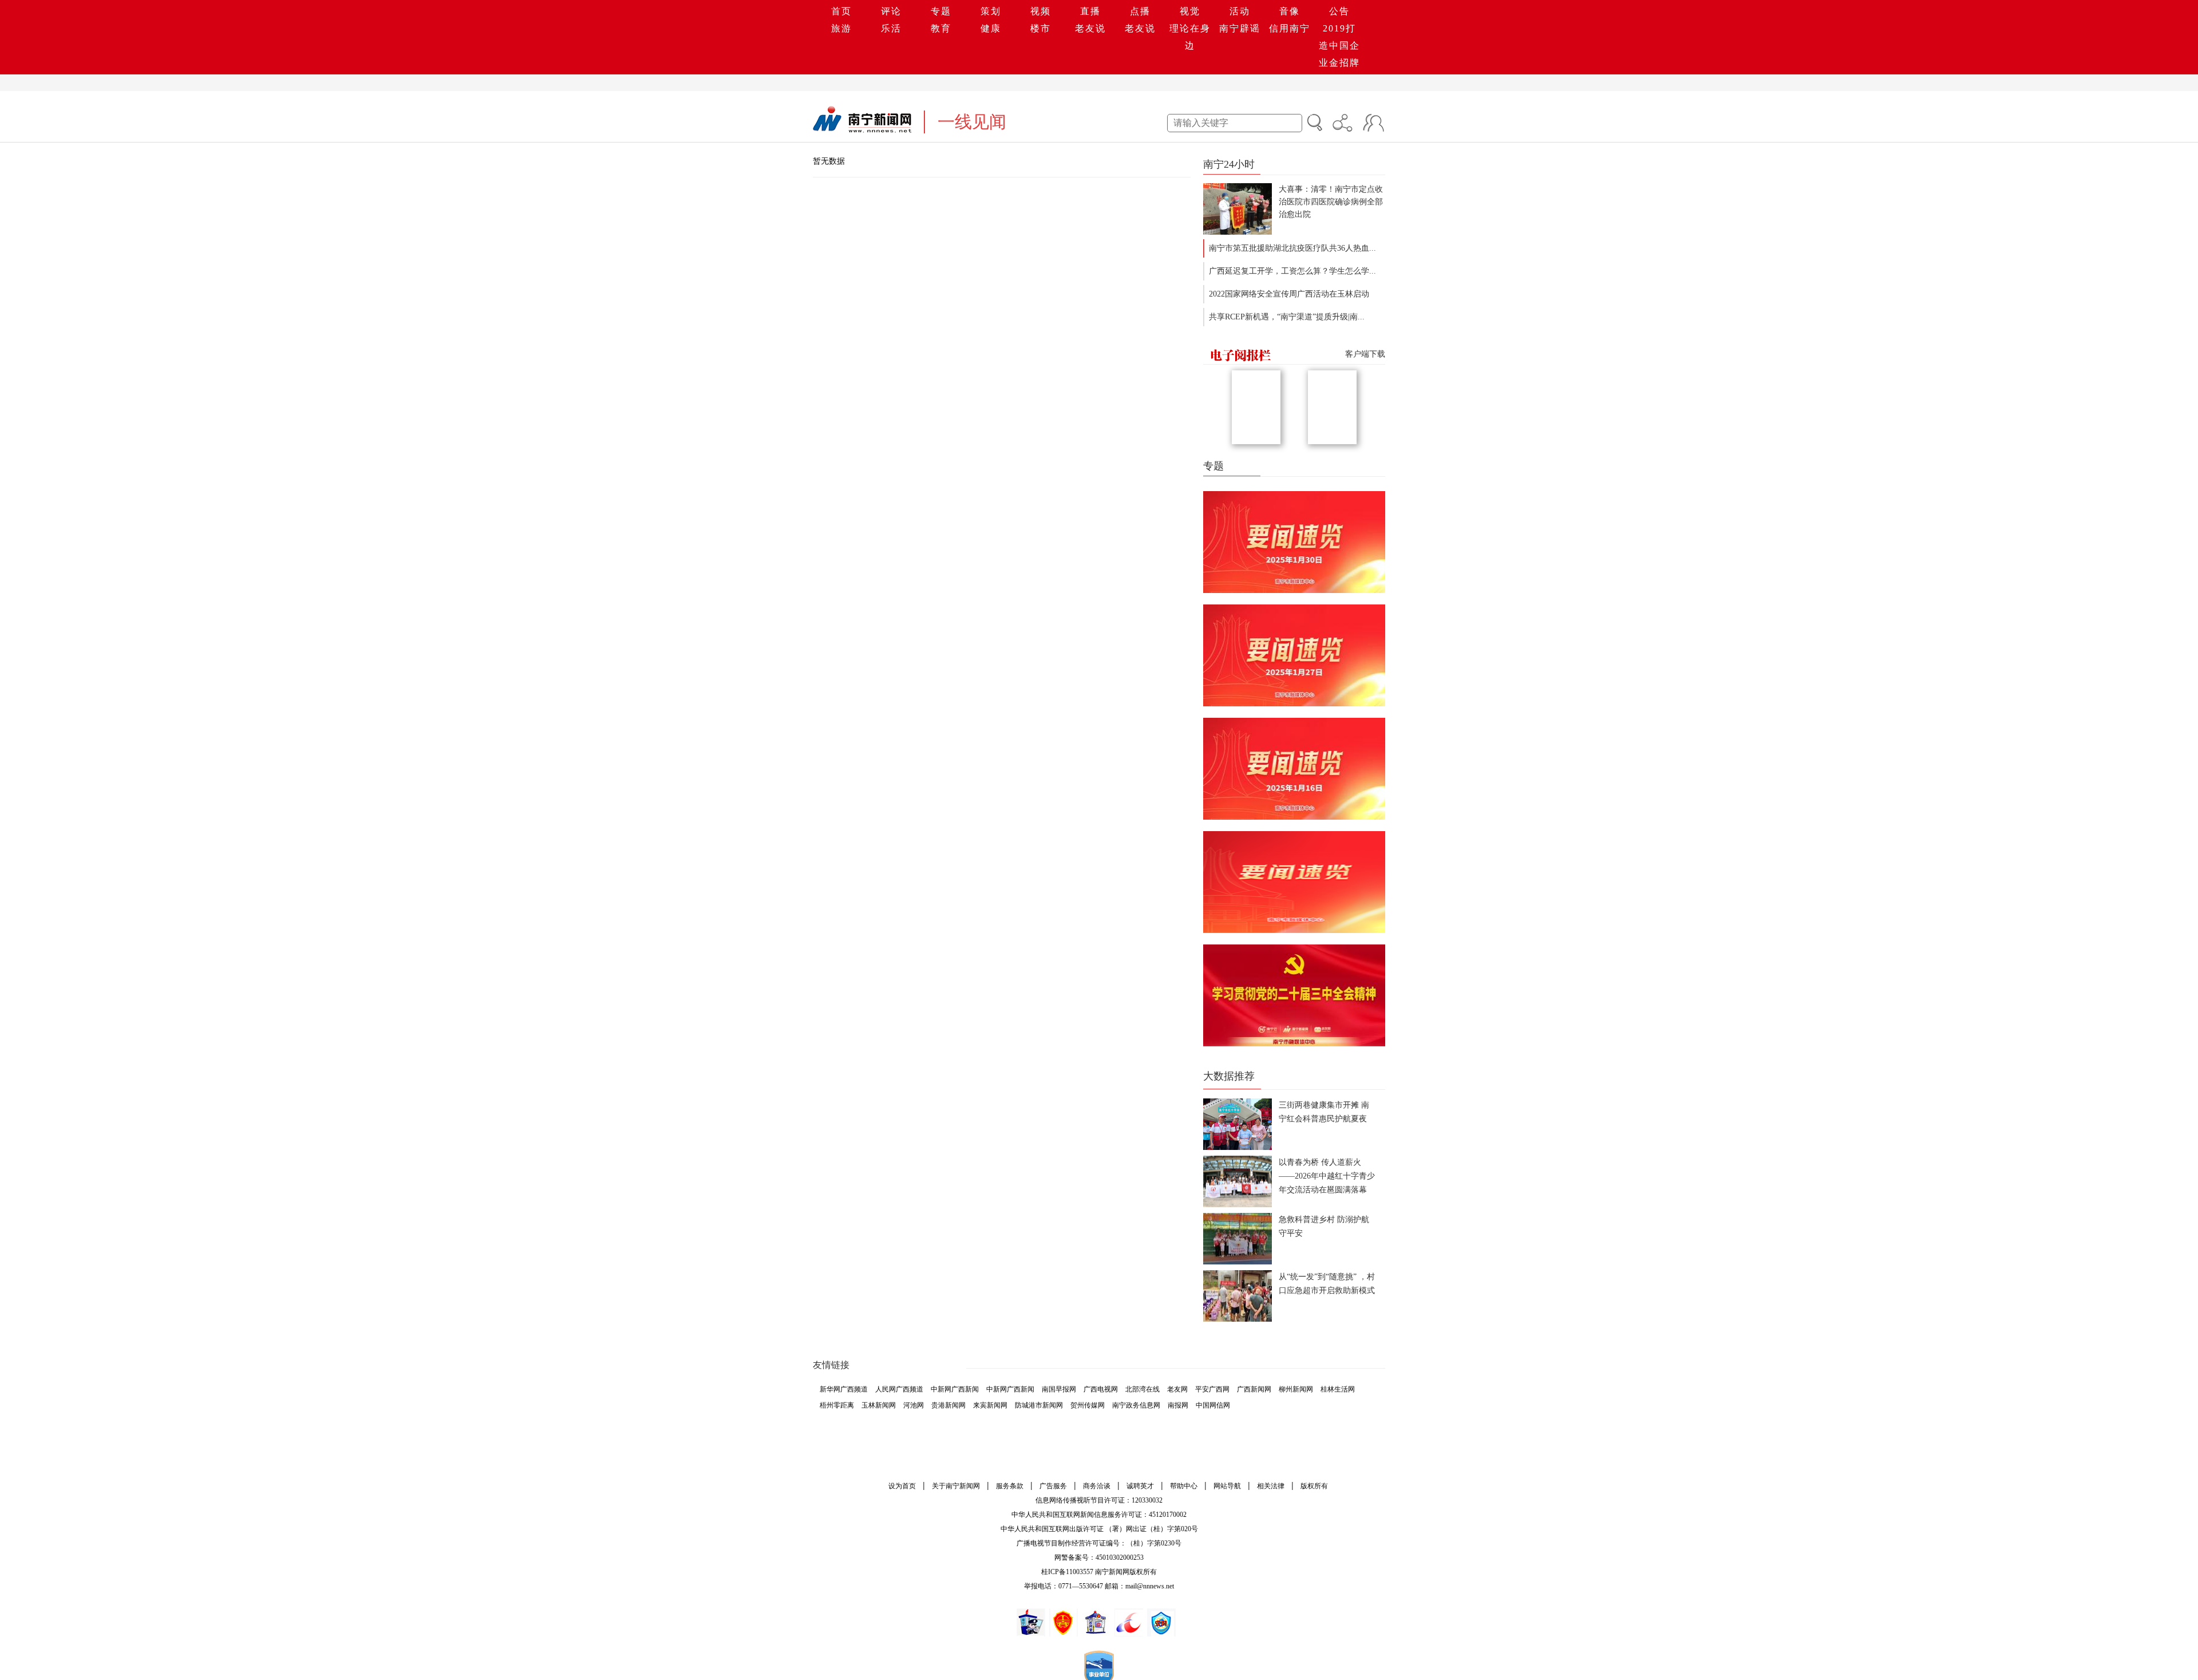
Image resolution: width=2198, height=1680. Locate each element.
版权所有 (1314, 1486)
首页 (841, 11)
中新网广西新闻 (955, 1389)
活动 (1240, 11)
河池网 (914, 1405)
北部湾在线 (1143, 1389)
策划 (991, 11)
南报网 (1178, 1405)
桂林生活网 (1338, 1389)
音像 (1290, 11)
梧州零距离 (837, 1405)
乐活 (891, 28)
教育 (941, 28)
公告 (1339, 11)
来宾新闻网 (990, 1405)
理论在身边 (1190, 37)
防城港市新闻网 (1039, 1405)
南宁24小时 (1229, 164)
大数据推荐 (1229, 1076)
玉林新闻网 (879, 1405)
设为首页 (902, 1486)
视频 (1041, 11)
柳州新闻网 (1296, 1389)
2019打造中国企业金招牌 (1339, 46)
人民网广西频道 (899, 1389)
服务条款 (1010, 1486)
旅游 (841, 28)
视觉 (1190, 11)
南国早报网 (1059, 1389)
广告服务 (1053, 1486)
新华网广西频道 (844, 1389)
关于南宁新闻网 (956, 1486)
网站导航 (1227, 1486)
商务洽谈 (1097, 1486)
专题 (941, 11)
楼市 (1041, 28)
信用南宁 (1290, 28)
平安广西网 (1212, 1389)
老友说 (1090, 28)
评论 (891, 11)
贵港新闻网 (948, 1405)
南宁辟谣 (1240, 28)
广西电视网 (1101, 1389)
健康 (991, 28)
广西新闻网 (1254, 1389)
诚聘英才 (1140, 1486)
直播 (1090, 11)
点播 (1140, 11)
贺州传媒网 (1088, 1405)
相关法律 (1271, 1486)
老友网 (1177, 1389)
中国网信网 (1213, 1405)
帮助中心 (1184, 1486)
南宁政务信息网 (1136, 1405)
